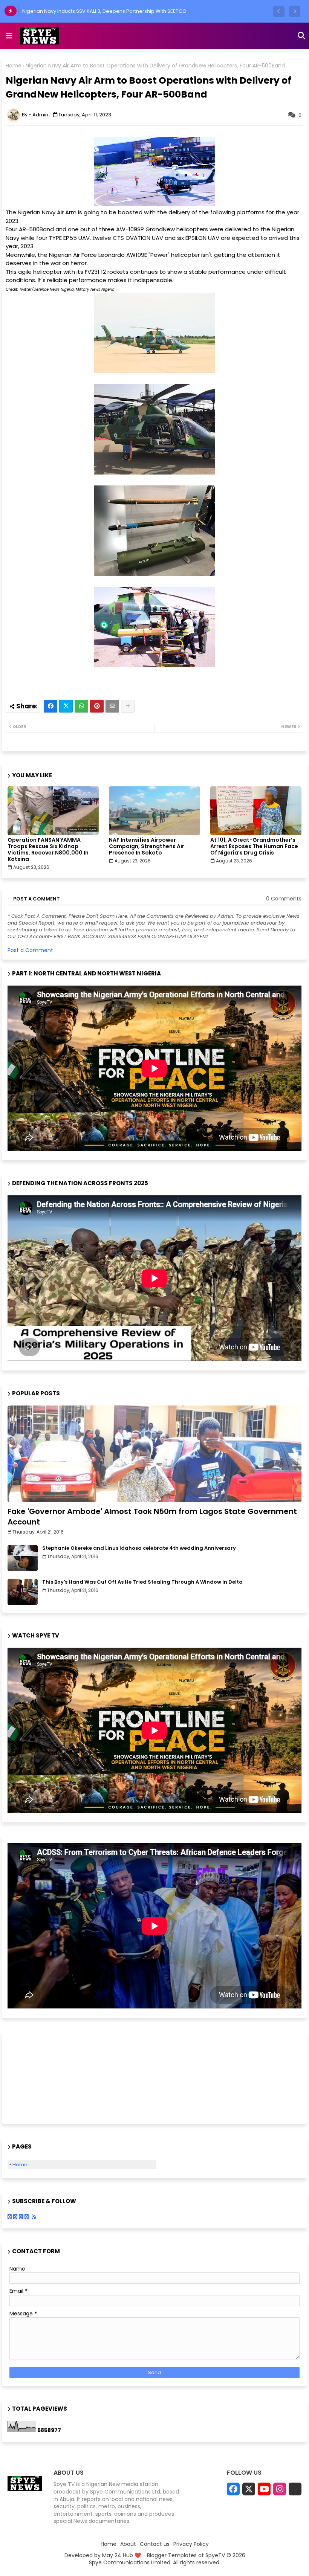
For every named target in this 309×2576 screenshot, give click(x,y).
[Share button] (128, 706)
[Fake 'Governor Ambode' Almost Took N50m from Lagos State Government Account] (154, 1454)
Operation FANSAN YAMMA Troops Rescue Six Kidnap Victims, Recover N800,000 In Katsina (48, 850)
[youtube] (264, 2489)
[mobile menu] (9, 36)
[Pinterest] (97, 706)
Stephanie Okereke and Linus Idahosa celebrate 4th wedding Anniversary (139, 1548)
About (128, 2544)
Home (14, 66)
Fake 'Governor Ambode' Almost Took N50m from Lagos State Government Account (152, 1517)
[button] (279, 11)
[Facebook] (50, 706)
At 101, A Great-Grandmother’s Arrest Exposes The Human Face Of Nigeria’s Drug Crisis (254, 846)
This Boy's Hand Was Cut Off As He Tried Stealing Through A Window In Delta (142, 1582)
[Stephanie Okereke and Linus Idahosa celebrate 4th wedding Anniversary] (23, 1558)
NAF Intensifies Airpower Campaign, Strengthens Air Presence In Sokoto (147, 846)
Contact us (155, 2544)
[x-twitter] (249, 2489)
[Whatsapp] (81, 706)
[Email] (112, 706)
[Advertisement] (45, 2076)
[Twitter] (66, 706)
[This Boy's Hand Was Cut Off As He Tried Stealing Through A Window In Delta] (23, 1592)
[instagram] (280, 2489)
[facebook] (233, 2489)
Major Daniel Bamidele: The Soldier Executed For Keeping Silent (101, 11)
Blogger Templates (172, 2555)
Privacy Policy (191, 2544)
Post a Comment (30, 950)
